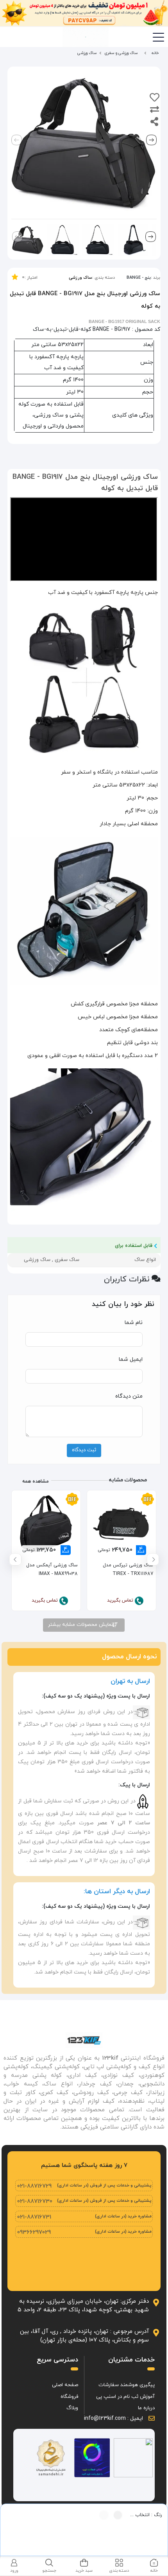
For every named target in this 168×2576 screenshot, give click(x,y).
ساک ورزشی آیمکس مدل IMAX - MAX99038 (52, 1569)
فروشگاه (69, 2397)
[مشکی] (118, 2515)
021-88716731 (34, 2217)
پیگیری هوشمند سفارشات (127, 2385)
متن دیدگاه (129, 1396)
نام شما (134, 1323)
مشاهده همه (36, 1481)
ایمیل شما (131, 1359)
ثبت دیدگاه (84, 1450)
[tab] (154, 2566)
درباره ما (146, 2408)
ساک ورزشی (80, 278)
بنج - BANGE (139, 278)
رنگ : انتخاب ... (146, 2515)
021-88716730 (35, 2202)
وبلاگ (72, 2408)
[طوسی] (104, 2515)
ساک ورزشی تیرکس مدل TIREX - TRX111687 (128, 1569)
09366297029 (34, 2232)
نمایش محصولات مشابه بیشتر (81, 1625)
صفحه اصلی (65, 2385)
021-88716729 (34, 2186)
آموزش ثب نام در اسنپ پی (125, 2397)
